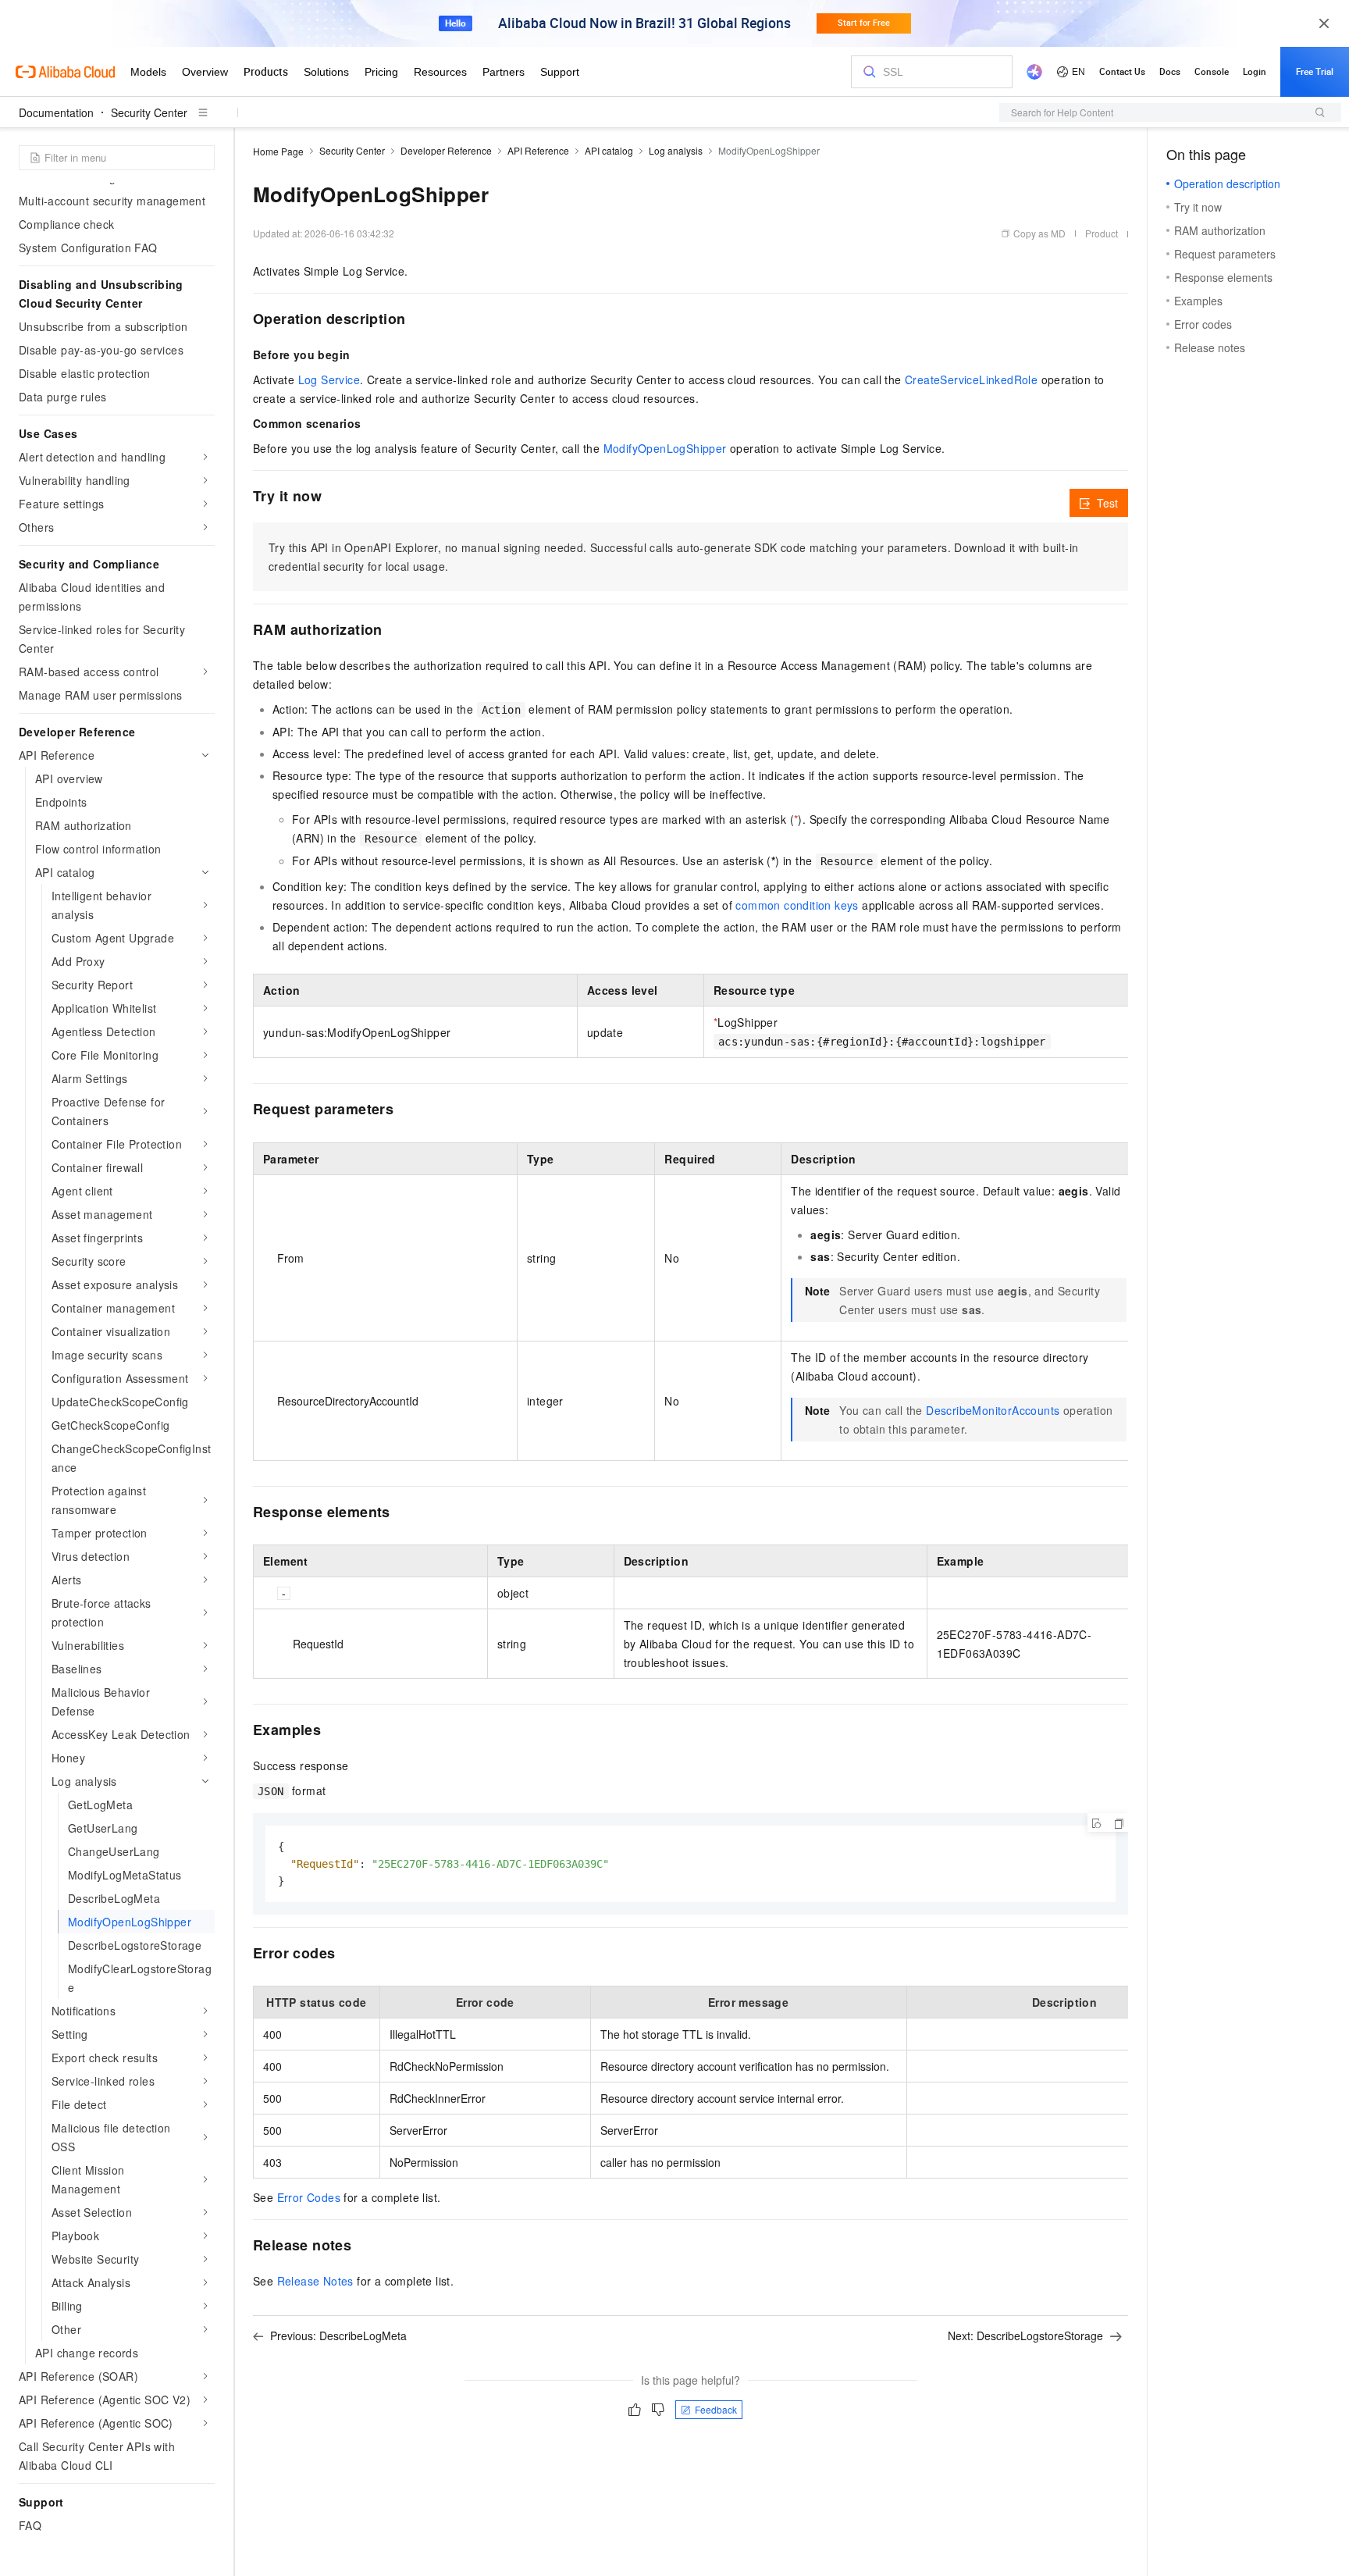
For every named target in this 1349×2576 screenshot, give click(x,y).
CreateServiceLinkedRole (971, 379)
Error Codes (309, 2197)
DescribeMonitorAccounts (993, 1410)
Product (1102, 233)
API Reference (538, 150)
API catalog (609, 150)
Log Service (329, 379)
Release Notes (315, 2281)
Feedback (716, 2409)
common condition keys (797, 905)
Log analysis (676, 150)
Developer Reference (446, 150)
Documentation (56, 112)
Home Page (278, 151)
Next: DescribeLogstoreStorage (1025, 2336)
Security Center (149, 112)
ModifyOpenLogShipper (665, 448)
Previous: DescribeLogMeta (338, 2336)
